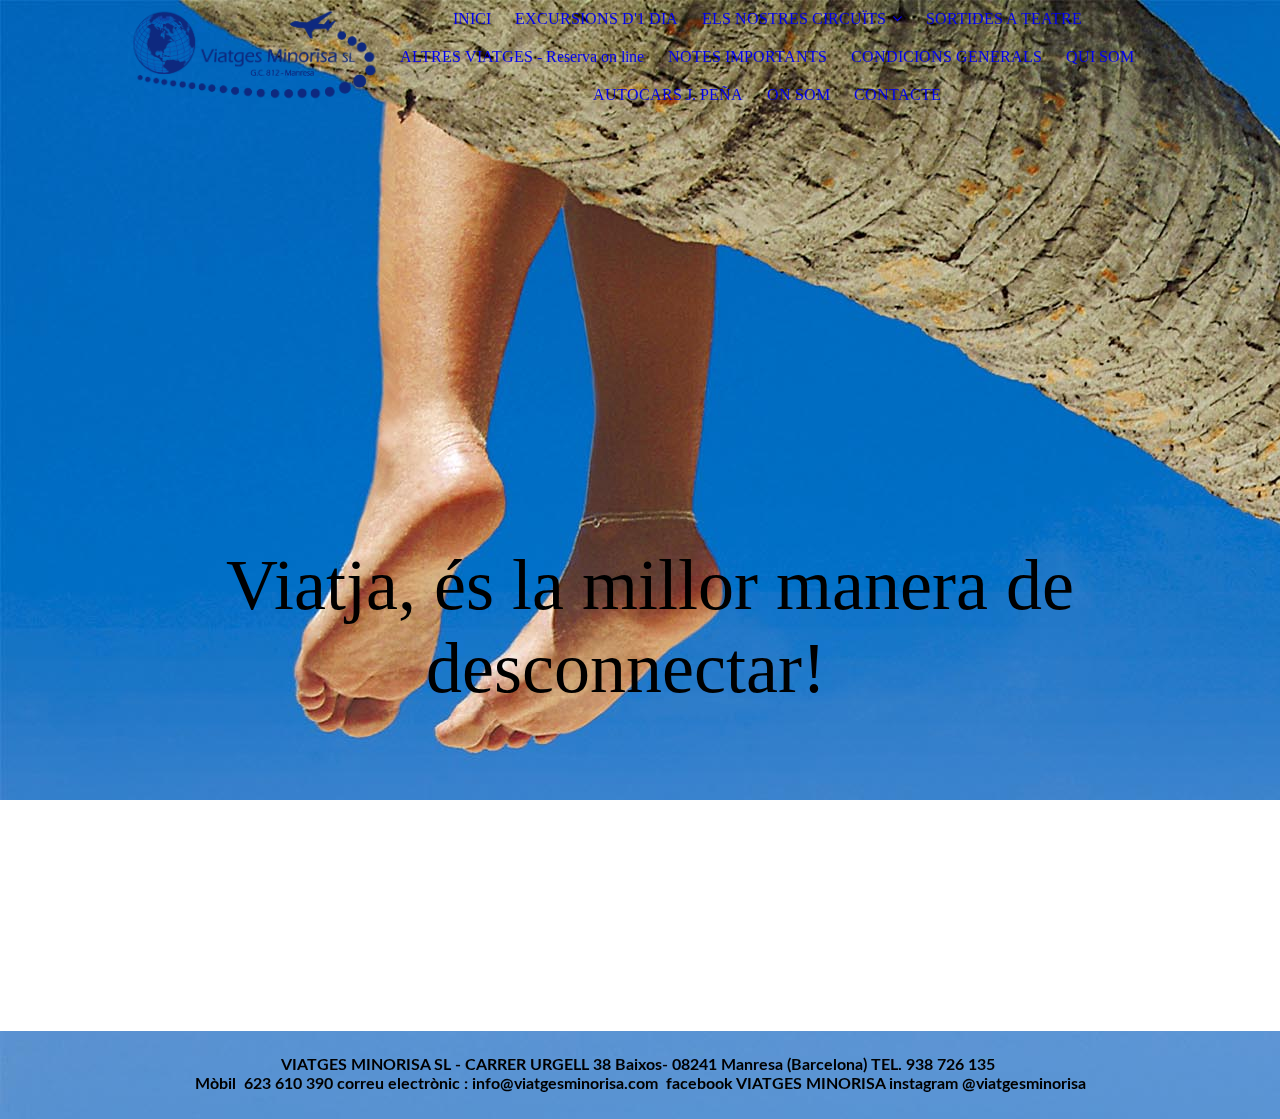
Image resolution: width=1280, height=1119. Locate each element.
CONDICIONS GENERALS (946, 56)
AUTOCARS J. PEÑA (668, 94)
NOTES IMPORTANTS (747, 56)
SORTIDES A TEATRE (1004, 18)
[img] (253, 57)
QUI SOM (1100, 56)
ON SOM (798, 94)
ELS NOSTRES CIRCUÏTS (794, 18)
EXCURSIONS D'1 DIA (596, 18)
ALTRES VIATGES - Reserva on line (522, 56)
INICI (472, 18)
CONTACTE (897, 94)
